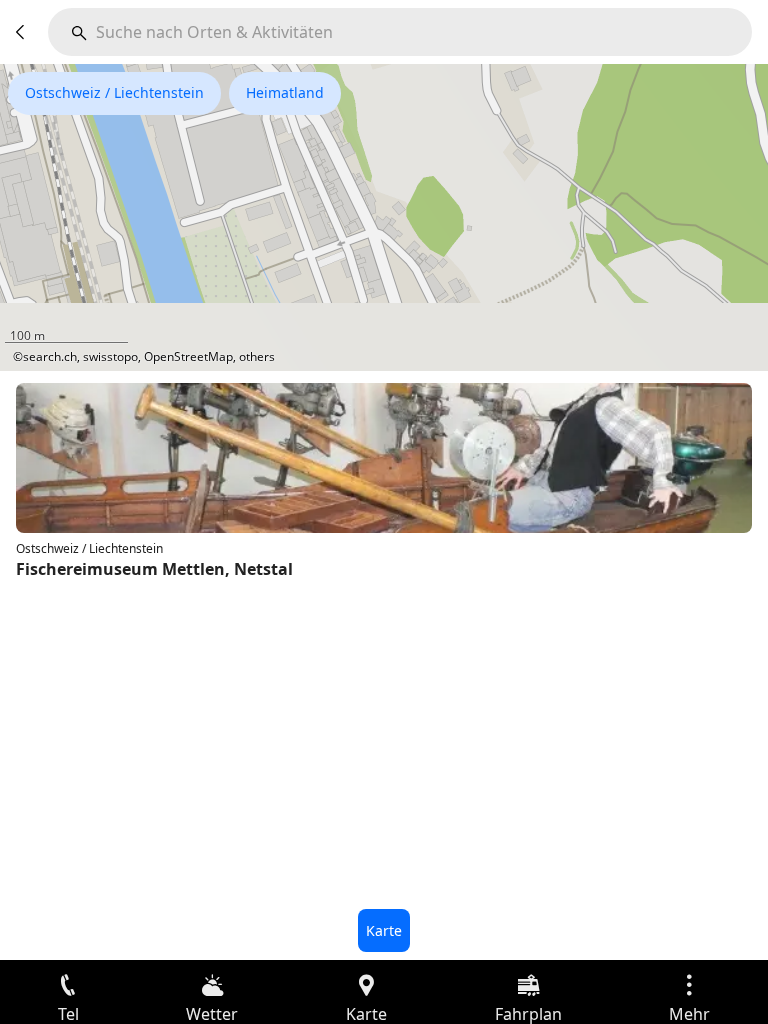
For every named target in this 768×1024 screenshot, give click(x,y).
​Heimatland (285, 92)
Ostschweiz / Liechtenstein (114, 92)
